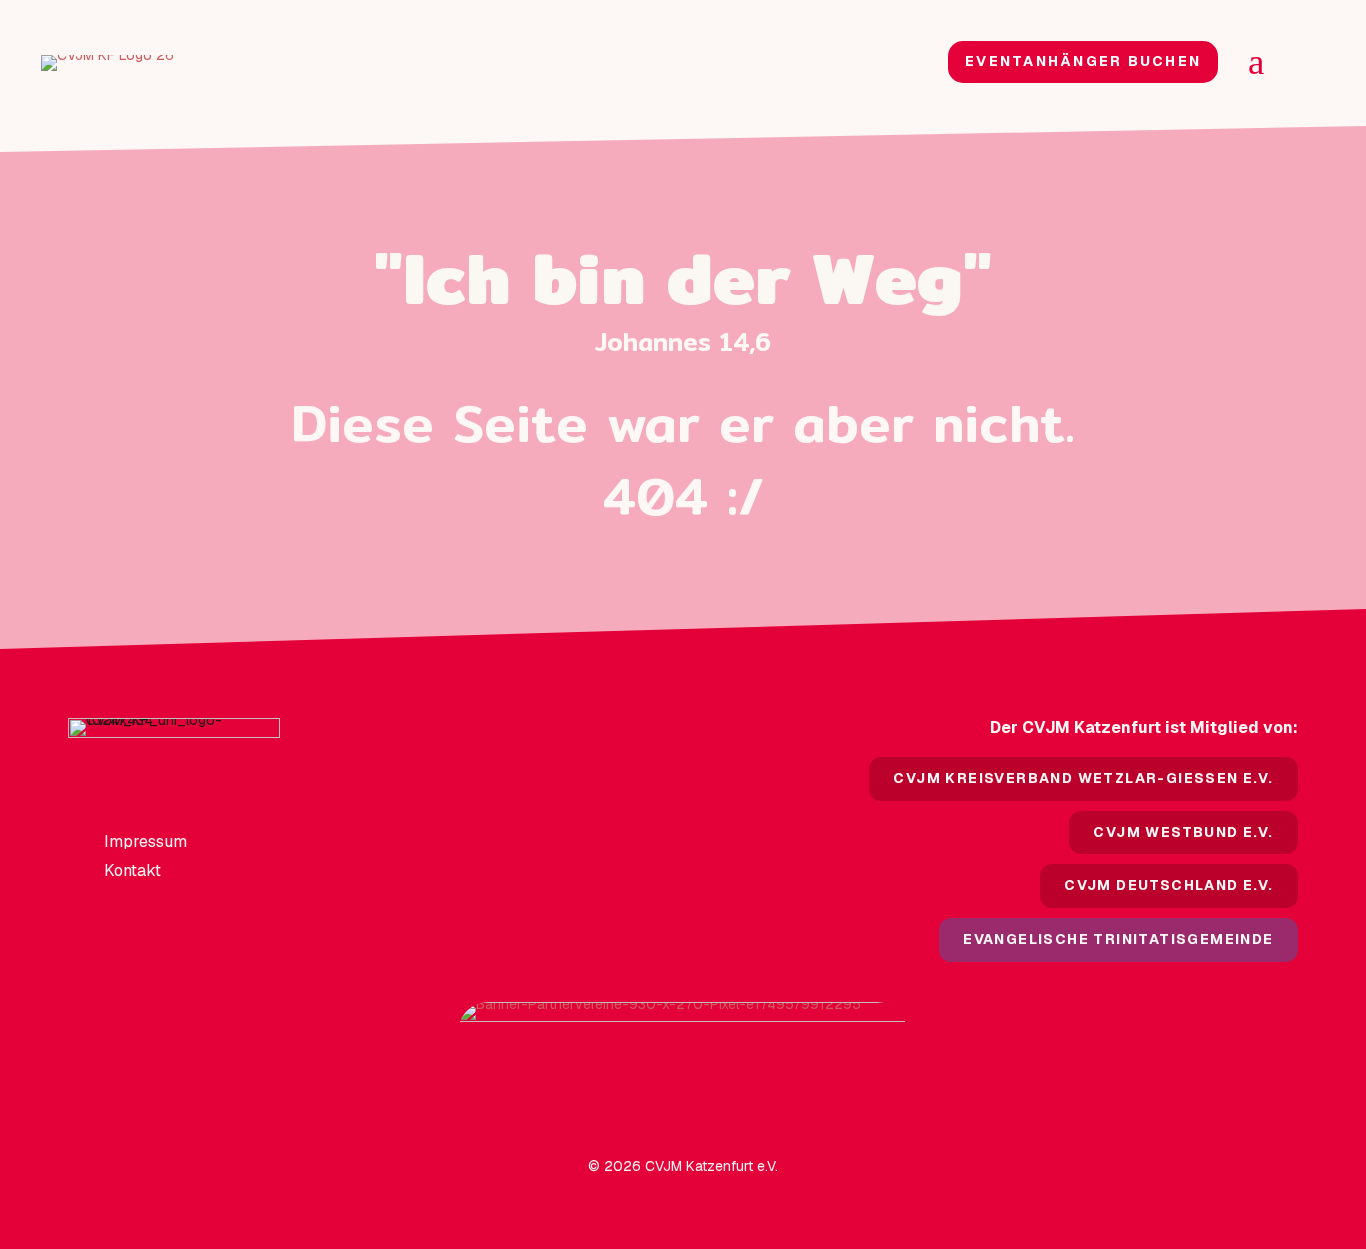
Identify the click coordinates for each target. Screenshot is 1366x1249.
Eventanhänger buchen (1083, 61)
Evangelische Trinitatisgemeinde (1118, 939)
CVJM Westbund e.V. (1183, 832)
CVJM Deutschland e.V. (1168, 885)
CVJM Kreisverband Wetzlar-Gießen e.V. (1083, 778)
